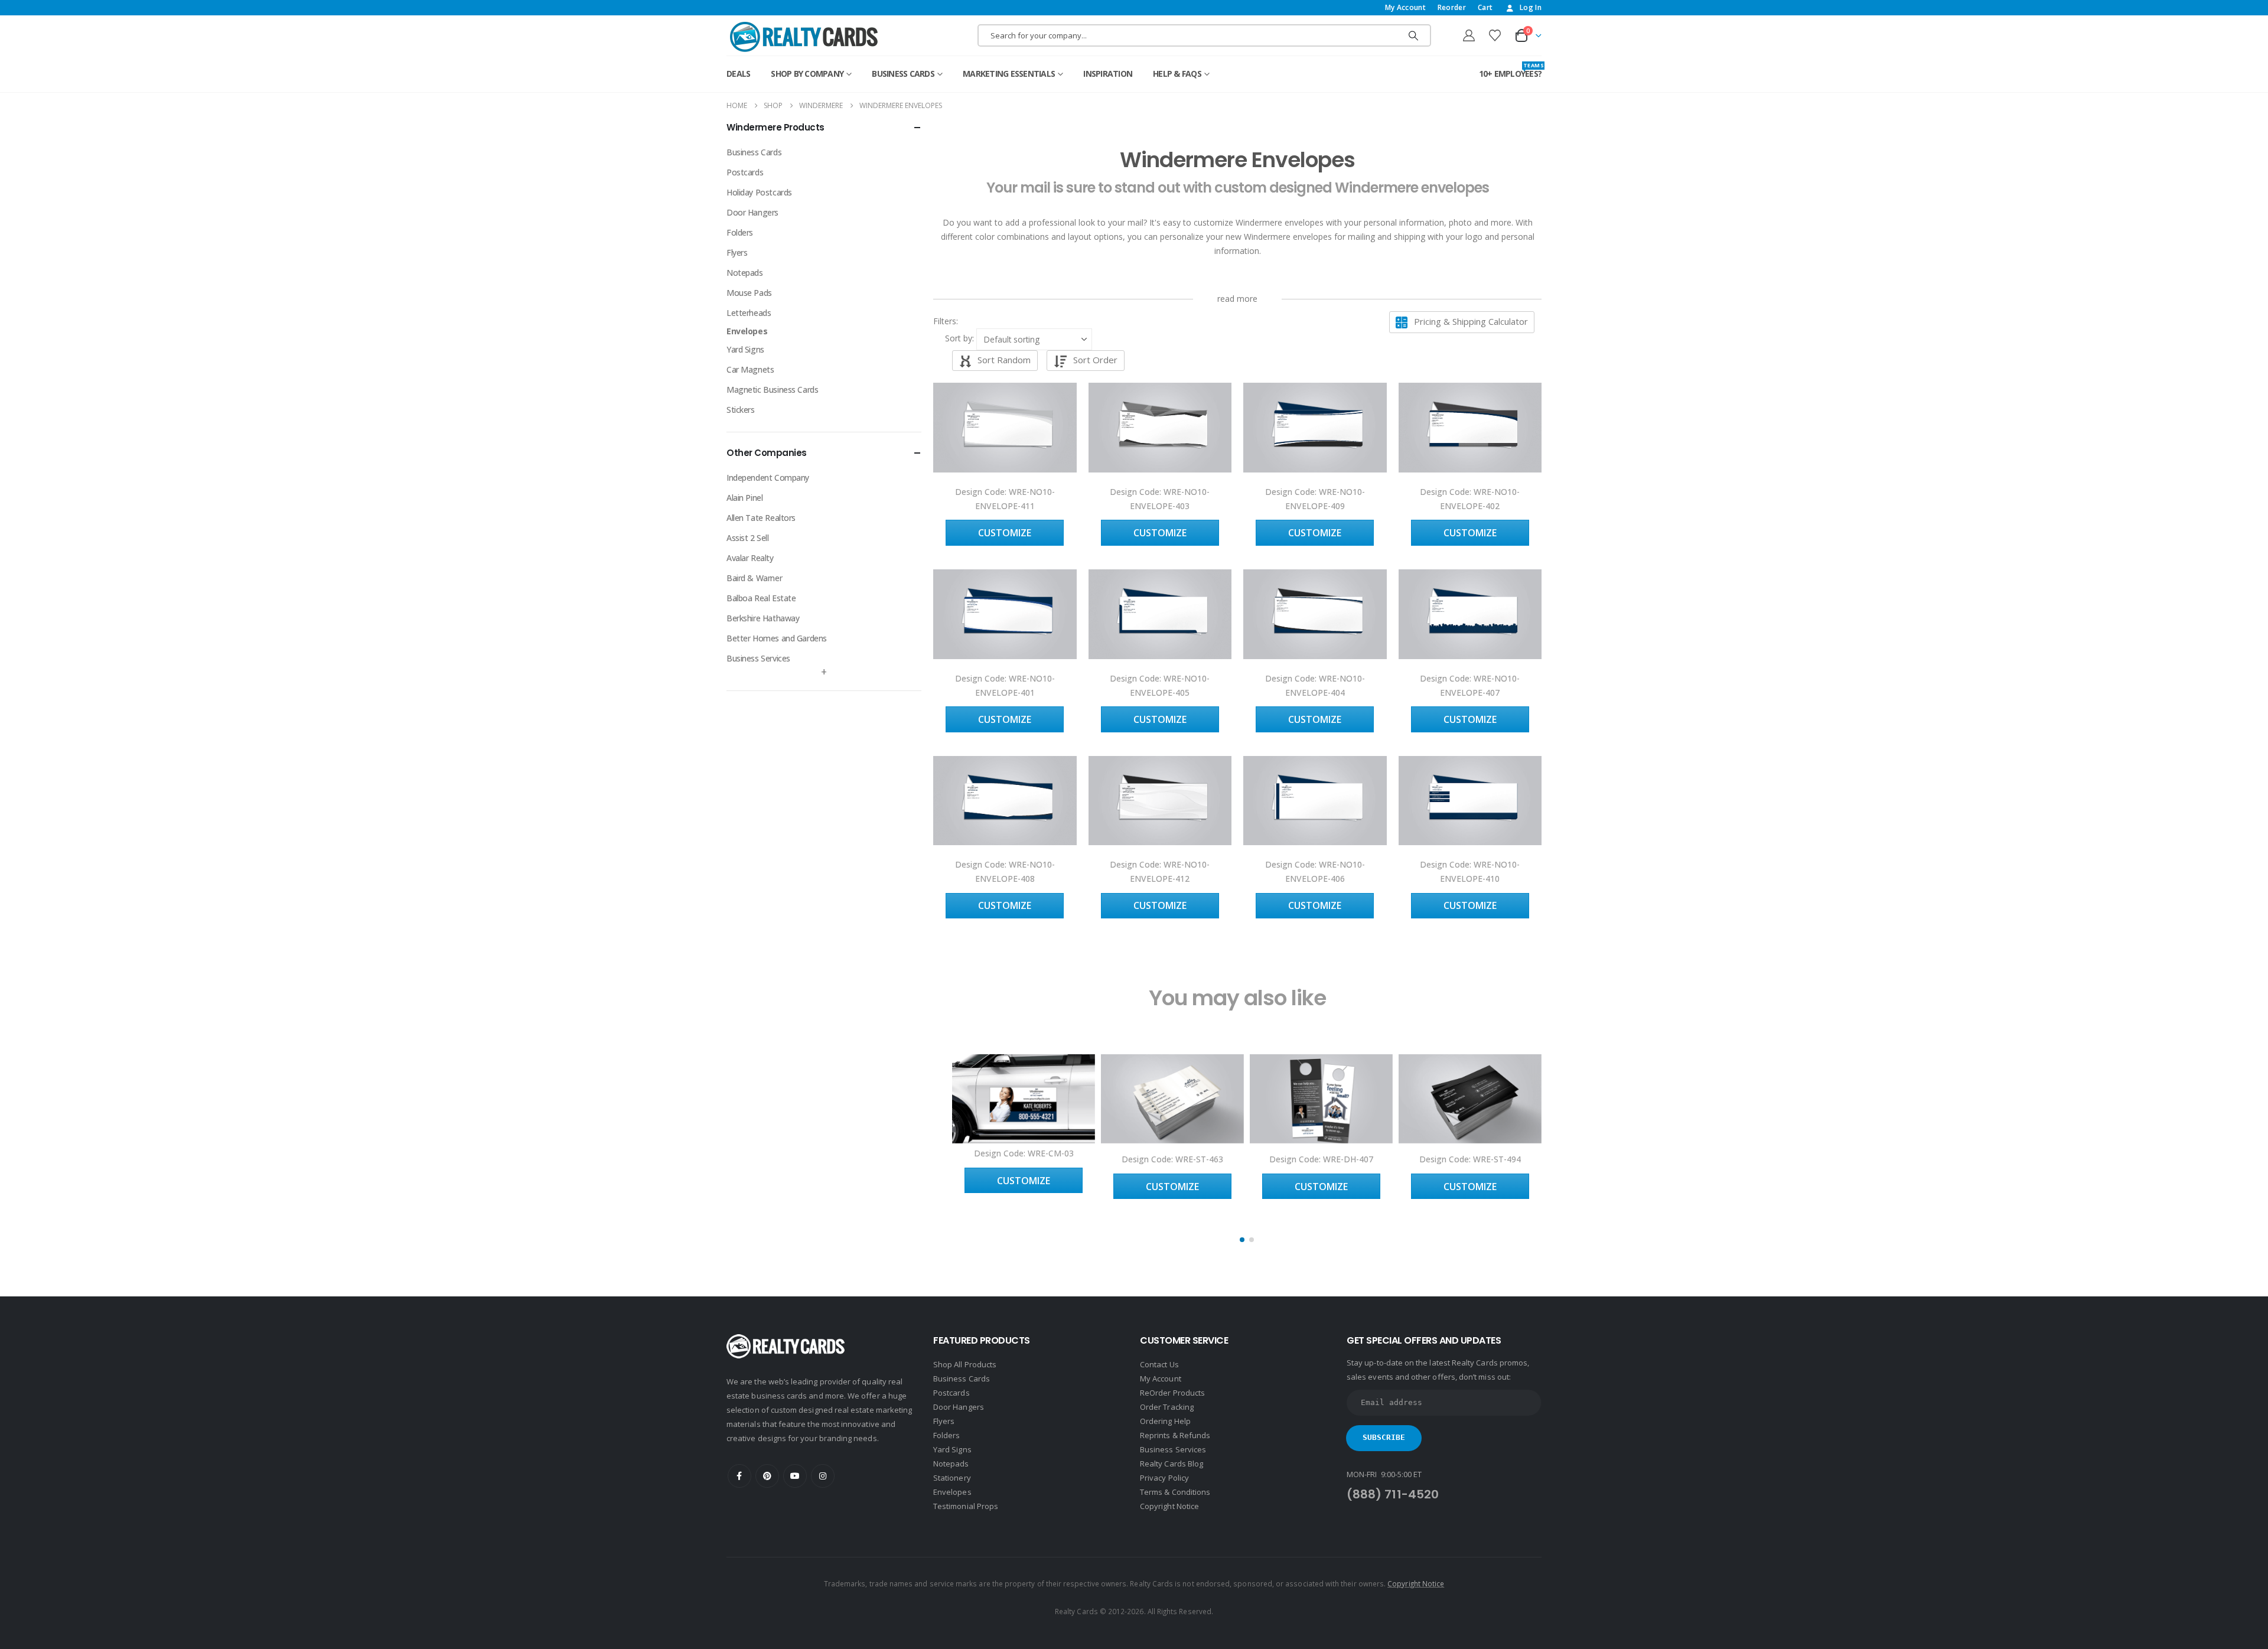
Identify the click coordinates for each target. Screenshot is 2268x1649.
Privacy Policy (1164, 1478)
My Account (1405, 7)
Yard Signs (745, 349)
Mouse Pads (749, 293)
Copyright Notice (1169, 1506)
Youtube (795, 1476)
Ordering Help (1165, 1421)
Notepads (745, 273)
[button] (959, 321)
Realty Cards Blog (1172, 1464)
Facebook (739, 1476)
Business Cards (903, 74)
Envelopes (747, 331)
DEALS (738, 74)
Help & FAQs (1177, 74)
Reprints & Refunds (1175, 1435)
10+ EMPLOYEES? (1511, 71)
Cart (1485, 7)
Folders (740, 232)
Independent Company (768, 478)
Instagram (823, 1476)
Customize (1005, 533)
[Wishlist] (1495, 35)
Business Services (758, 658)
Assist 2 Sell (748, 538)
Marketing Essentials (1009, 74)
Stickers (741, 410)
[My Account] (1469, 35)
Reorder (1452, 7)
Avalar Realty (750, 558)
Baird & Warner (754, 578)
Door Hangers (752, 212)
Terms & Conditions (1175, 1492)
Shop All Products (965, 1364)
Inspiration (1108, 74)
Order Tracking (1167, 1407)
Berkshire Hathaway (763, 618)
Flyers (737, 252)
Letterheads (749, 313)
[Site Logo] (804, 37)
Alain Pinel (744, 498)
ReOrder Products (1172, 1393)
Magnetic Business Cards (772, 390)
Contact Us (1159, 1364)
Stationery (952, 1478)
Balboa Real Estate (761, 598)
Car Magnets (750, 369)
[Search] (1413, 35)
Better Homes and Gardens (777, 638)
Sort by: (959, 338)
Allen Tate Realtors (761, 518)
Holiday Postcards (759, 192)
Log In (1531, 7)
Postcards (745, 172)
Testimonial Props (966, 1506)
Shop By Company (807, 74)
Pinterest (767, 1476)
